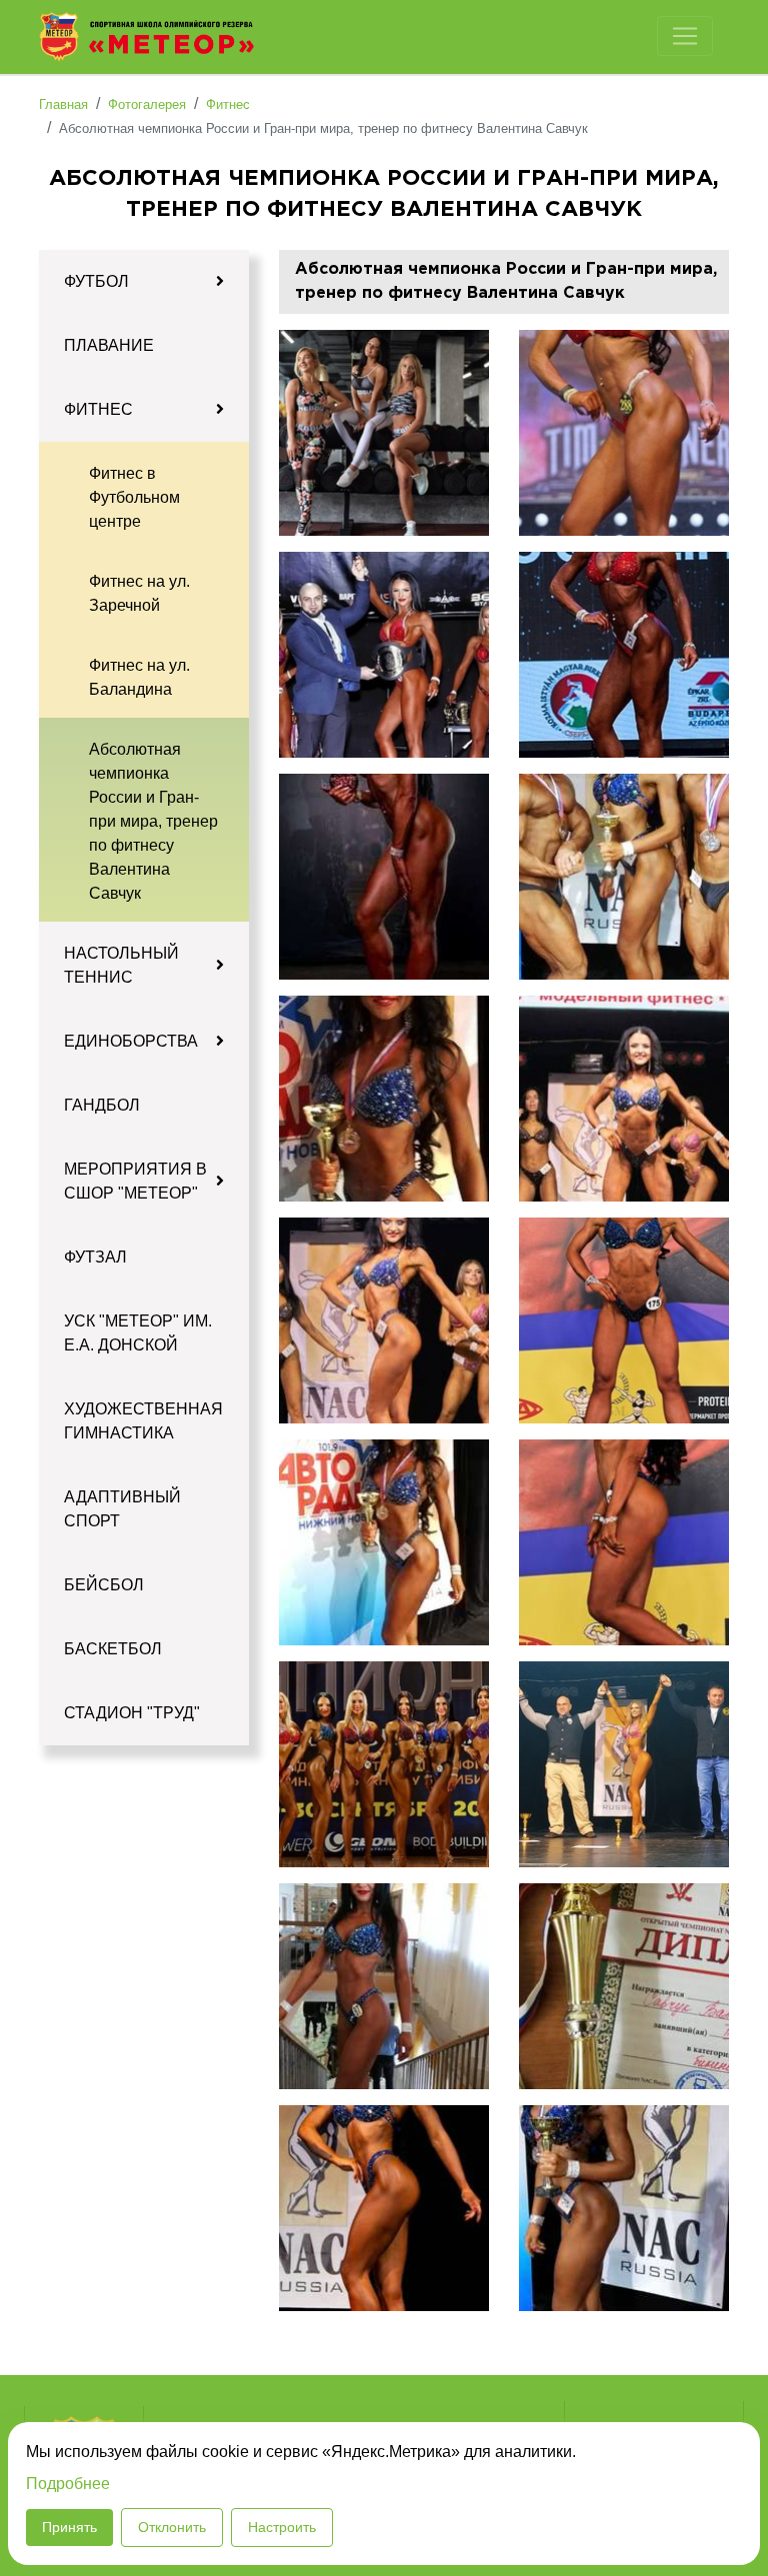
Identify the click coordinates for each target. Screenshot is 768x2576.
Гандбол (102, 1105)
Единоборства (131, 1041)
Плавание (109, 345)
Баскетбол (113, 1649)
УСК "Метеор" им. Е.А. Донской (138, 1333)
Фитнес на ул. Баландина (139, 677)
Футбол (96, 281)
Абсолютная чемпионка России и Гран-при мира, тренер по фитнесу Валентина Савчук (153, 821)
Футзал (95, 1257)
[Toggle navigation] (685, 36)
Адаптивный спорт (122, 1509)
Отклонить (172, 2527)
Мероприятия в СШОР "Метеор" (135, 1181)
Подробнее (68, 2484)
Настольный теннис (121, 965)
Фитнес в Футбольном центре (134, 497)
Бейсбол (104, 1585)
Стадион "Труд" (132, 1713)
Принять (69, 2527)
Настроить (282, 2527)
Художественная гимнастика (143, 1421)
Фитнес (98, 409)
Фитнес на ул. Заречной (139, 593)
